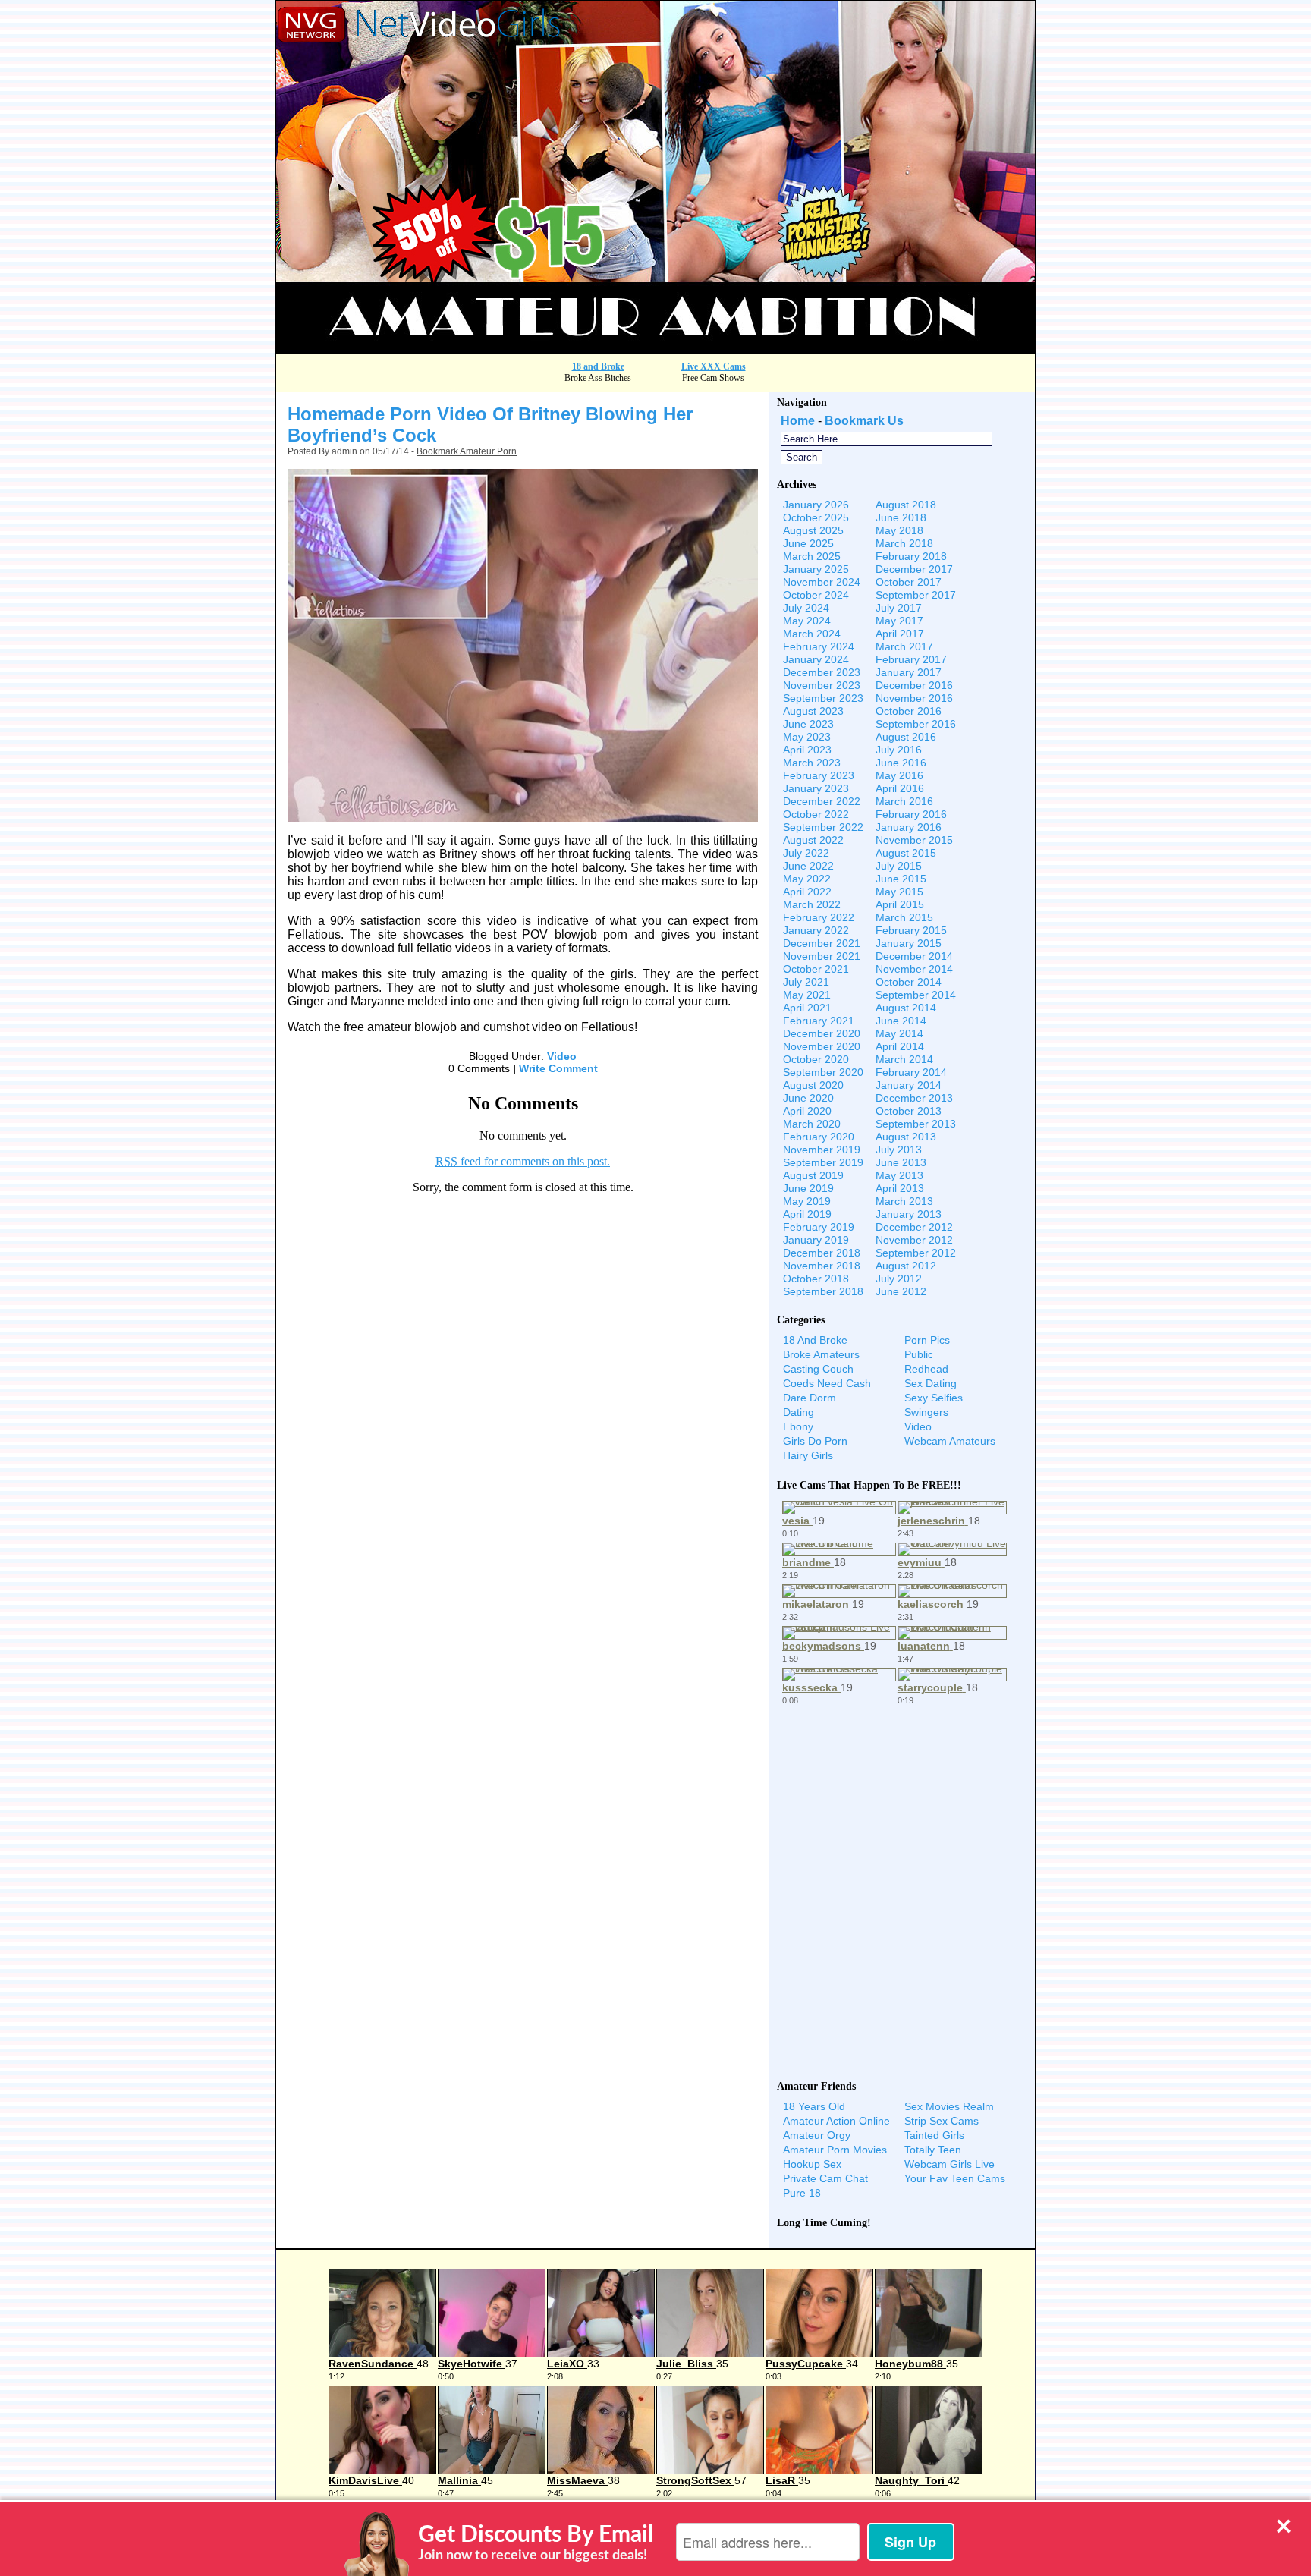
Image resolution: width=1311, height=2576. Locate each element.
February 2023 (819, 775)
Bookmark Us (864, 421)
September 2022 (823, 827)
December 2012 (914, 1227)
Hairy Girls (808, 1455)
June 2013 (901, 1162)
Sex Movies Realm (949, 2106)
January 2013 (909, 1214)
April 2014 (900, 1046)
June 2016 (901, 763)
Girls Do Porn (815, 1441)
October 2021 (816, 969)
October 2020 (816, 1059)
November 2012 (914, 1240)
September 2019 (823, 1162)
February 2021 (819, 1021)
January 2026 (816, 505)
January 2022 (816, 930)
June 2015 (901, 879)
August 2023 (813, 711)
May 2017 (899, 621)
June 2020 (808, 1098)
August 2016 (906, 737)
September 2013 (916, 1124)
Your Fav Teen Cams (955, 2178)
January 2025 (816, 569)
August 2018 (906, 505)
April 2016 (900, 788)
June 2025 (808, 543)
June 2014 (901, 1021)
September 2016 (916, 724)
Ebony (798, 1426)
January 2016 (909, 827)
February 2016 (911, 814)
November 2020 (822, 1046)
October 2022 (816, 814)
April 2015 (900, 904)
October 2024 (816, 595)
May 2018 (899, 530)
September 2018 (823, 1291)
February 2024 (819, 646)
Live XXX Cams (714, 366)
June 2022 (808, 866)
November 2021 (822, 956)
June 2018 (901, 517)
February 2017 (911, 659)
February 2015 (911, 930)
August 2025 (813, 530)
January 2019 (816, 1240)
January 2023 (816, 788)
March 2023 (812, 763)
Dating (799, 1412)
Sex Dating (931, 1383)
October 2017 (909, 582)
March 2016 (904, 801)
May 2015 (899, 892)
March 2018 (904, 543)
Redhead (926, 1369)
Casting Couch (818, 1369)
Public (919, 1354)
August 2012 (906, 1266)
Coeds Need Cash (827, 1383)
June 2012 (901, 1291)
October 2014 (909, 982)
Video (562, 1056)
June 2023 (808, 724)
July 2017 (899, 608)
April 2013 (900, 1188)
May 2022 (807, 879)
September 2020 (823, 1072)
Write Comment (558, 1068)
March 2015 (904, 917)
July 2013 (899, 1150)
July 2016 (899, 750)
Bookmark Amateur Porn (467, 451)
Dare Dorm (810, 1398)
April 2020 (807, 1111)
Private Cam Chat (825, 2178)
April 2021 (807, 1008)
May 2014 (899, 1033)
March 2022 (812, 904)
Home (798, 421)
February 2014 (911, 1072)
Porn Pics (927, 1340)
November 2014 (914, 969)
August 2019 (813, 1175)
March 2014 (904, 1059)
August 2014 (906, 1008)
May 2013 (899, 1175)
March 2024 (812, 634)
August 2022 (813, 840)
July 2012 (899, 1279)
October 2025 (816, 517)
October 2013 (909, 1111)
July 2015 (899, 866)
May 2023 (807, 737)
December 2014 (914, 956)
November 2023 (822, 685)
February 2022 (819, 917)
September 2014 (916, 995)
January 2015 (909, 943)
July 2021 (806, 982)
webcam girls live (949, 2164)
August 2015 (906, 853)
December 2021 (822, 943)
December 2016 (914, 685)
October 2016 (909, 711)
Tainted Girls (934, 2135)
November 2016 (914, 698)
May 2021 (807, 995)
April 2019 (807, 1214)
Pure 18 (802, 2193)
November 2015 (914, 840)
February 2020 (819, 1137)
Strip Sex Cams (942, 2121)
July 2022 (806, 853)
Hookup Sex (812, 2164)
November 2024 (822, 582)
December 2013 (914, 1098)
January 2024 (816, 659)
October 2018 (816, 1279)
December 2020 (822, 1033)
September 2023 (823, 698)
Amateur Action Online (836, 2121)
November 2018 (822, 1266)
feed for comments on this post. (523, 1161)
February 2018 (911, 556)
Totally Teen (933, 2150)
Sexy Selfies (934, 1398)
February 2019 (819, 1227)
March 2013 (904, 1201)
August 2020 (813, 1085)
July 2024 (806, 608)
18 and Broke (598, 366)
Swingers (926, 1412)
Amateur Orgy (817, 2135)
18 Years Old (814, 2106)
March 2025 (812, 556)
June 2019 (808, 1188)
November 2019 (822, 1150)
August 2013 (906, 1137)
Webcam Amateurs (950, 1441)
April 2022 (807, 892)
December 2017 (914, 569)
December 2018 (822, 1253)
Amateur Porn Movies (835, 2150)
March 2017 (904, 646)
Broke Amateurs (821, 1354)
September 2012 (916, 1253)
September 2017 (916, 595)
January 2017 (909, 672)
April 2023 (807, 750)
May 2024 (807, 621)
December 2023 (822, 672)
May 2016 (899, 775)
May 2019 (807, 1201)
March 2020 (812, 1124)
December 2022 (822, 801)
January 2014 (909, 1085)
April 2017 (900, 634)
